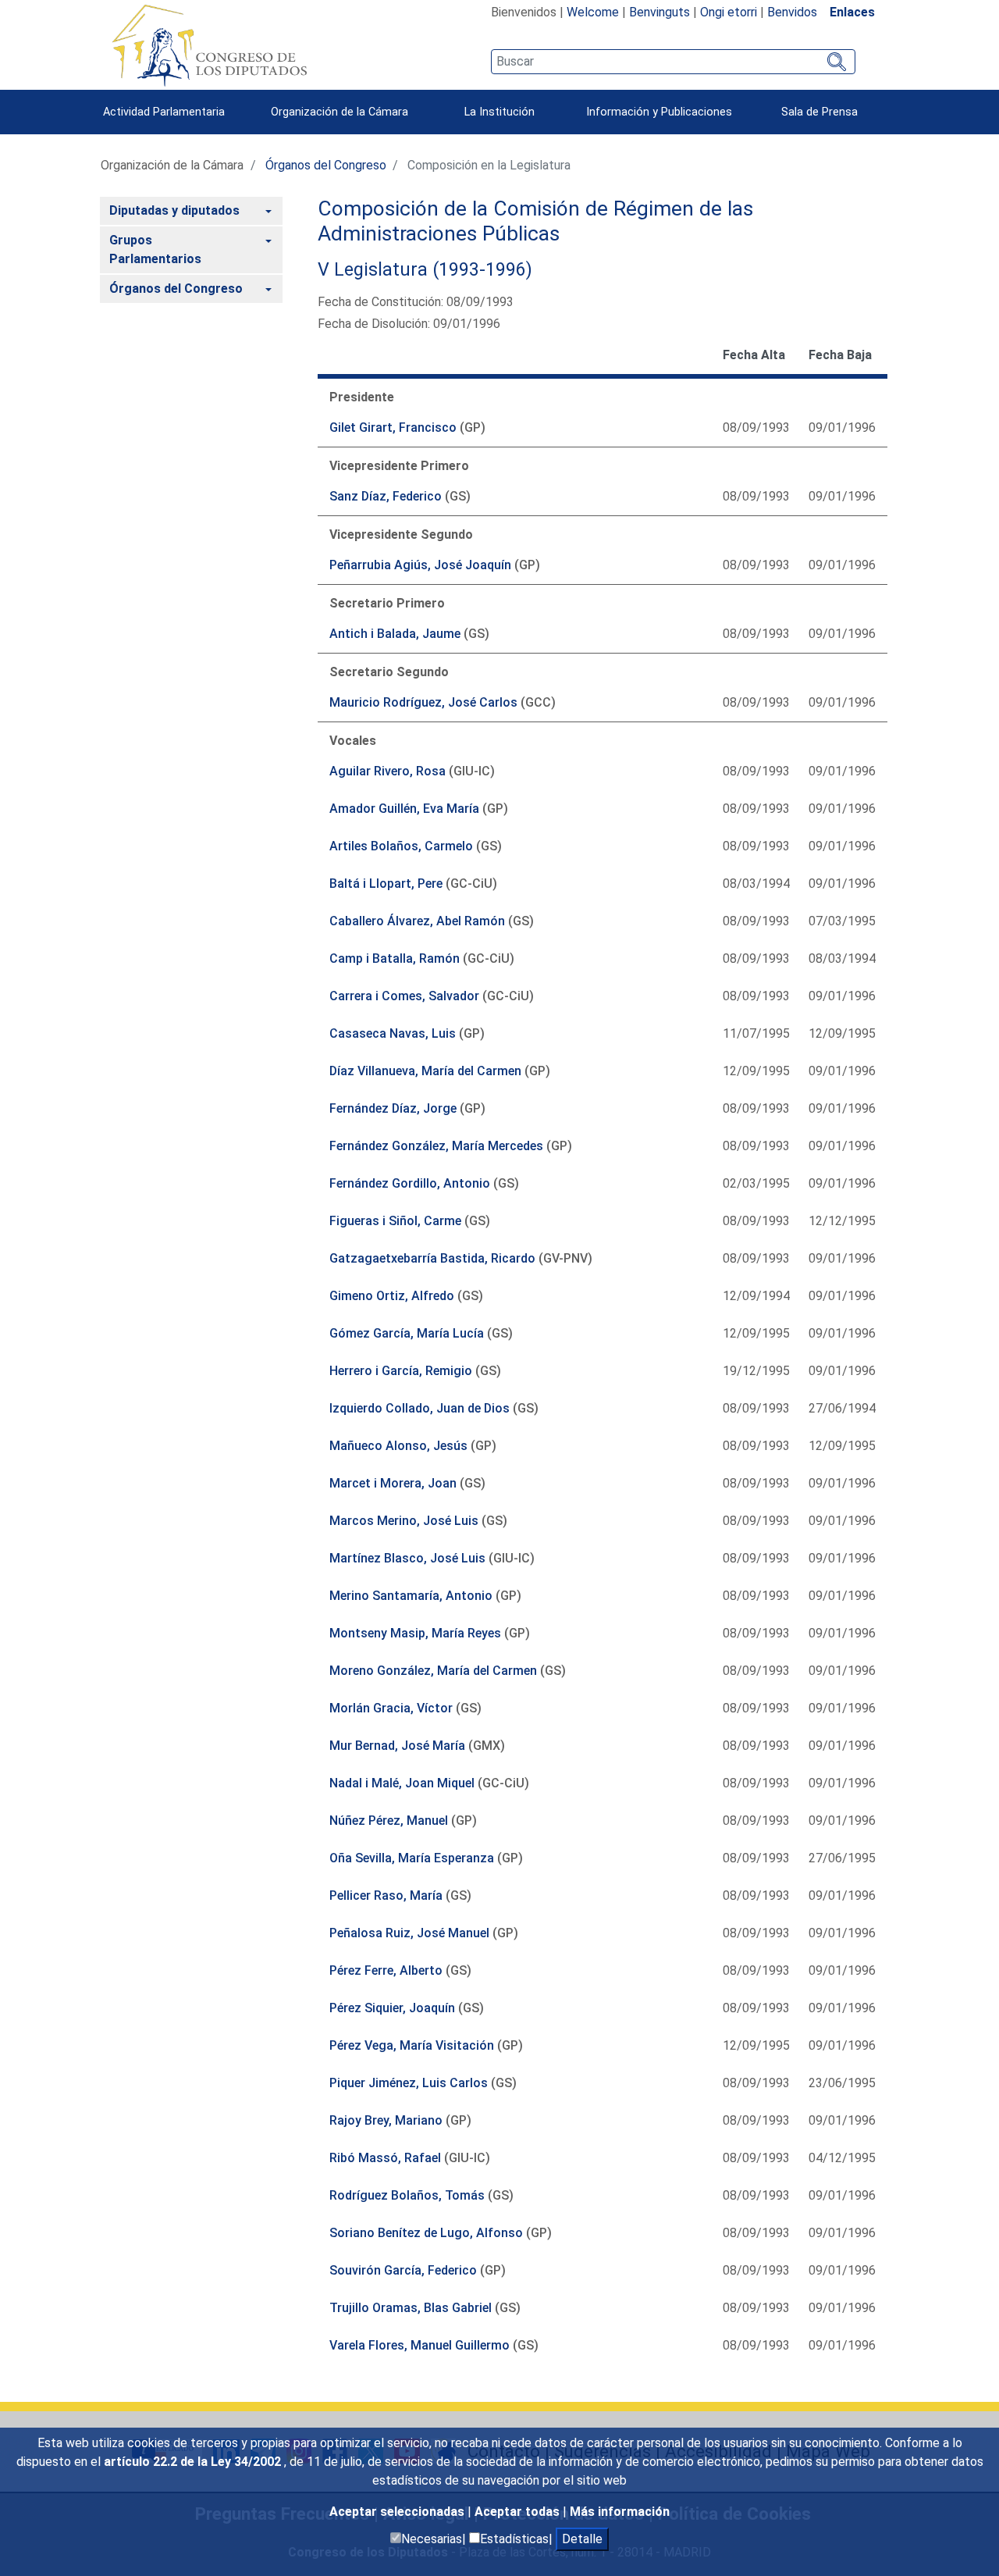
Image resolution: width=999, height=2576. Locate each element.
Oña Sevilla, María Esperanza (412, 1858)
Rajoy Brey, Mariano (386, 2120)
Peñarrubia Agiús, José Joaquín (420, 565)
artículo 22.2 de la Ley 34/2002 (194, 2462)
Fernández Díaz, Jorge (393, 1108)
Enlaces (852, 12)
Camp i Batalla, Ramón (395, 958)
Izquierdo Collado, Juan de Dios (420, 1408)
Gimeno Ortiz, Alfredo (392, 1296)
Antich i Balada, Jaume (395, 634)
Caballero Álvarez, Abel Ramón (417, 921)
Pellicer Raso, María (386, 1895)
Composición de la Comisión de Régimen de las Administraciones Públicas (535, 221)
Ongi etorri (729, 12)
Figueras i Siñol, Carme (395, 1221)
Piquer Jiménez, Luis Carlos (409, 2083)
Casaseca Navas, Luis (393, 1033)
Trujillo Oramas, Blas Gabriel (411, 2308)
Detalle (582, 2539)
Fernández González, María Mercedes (436, 1146)
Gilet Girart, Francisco (393, 428)
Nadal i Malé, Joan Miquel (402, 1783)
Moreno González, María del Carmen (433, 1671)
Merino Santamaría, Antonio (411, 1596)
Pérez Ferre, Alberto (386, 1970)
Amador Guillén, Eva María (404, 809)
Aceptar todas (519, 2512)
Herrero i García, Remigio (401, 1371)
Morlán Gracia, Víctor (391, 1708)
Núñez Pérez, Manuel (389, 1821)
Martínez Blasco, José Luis (407, 1558)
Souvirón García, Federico (403, 2270)
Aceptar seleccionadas (398, 2512)
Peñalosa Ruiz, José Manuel (409, 1933)
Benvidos (792, 12)
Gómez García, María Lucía (407, 1333)
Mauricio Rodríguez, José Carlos (423, 702)
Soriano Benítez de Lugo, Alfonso (426, 2233)
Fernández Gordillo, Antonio (410, 1183)
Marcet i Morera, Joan (393, 1483)
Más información (620, 2512)
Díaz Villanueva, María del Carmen (425, 1071)
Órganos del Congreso (326, 165)
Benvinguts (659, 12)
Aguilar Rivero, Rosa (388, 771)
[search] (673, 62)
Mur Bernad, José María (397, 1746)
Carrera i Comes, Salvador (404, 996)
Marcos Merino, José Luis (404, 1521)
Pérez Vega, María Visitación (412, 2045)
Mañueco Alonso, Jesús (398, 1446)
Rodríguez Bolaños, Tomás (407, 2195)
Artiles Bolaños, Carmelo (401, 846)
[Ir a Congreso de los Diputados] (209, 45)
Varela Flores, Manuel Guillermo (420, 2345)
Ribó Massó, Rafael (385, 2158)
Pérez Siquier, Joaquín (392, 2008)
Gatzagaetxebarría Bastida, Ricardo (432, 1258)
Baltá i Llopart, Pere (386, 884)
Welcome (593, 12)
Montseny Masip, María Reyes (415, 1633)
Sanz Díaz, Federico (386, 496)
